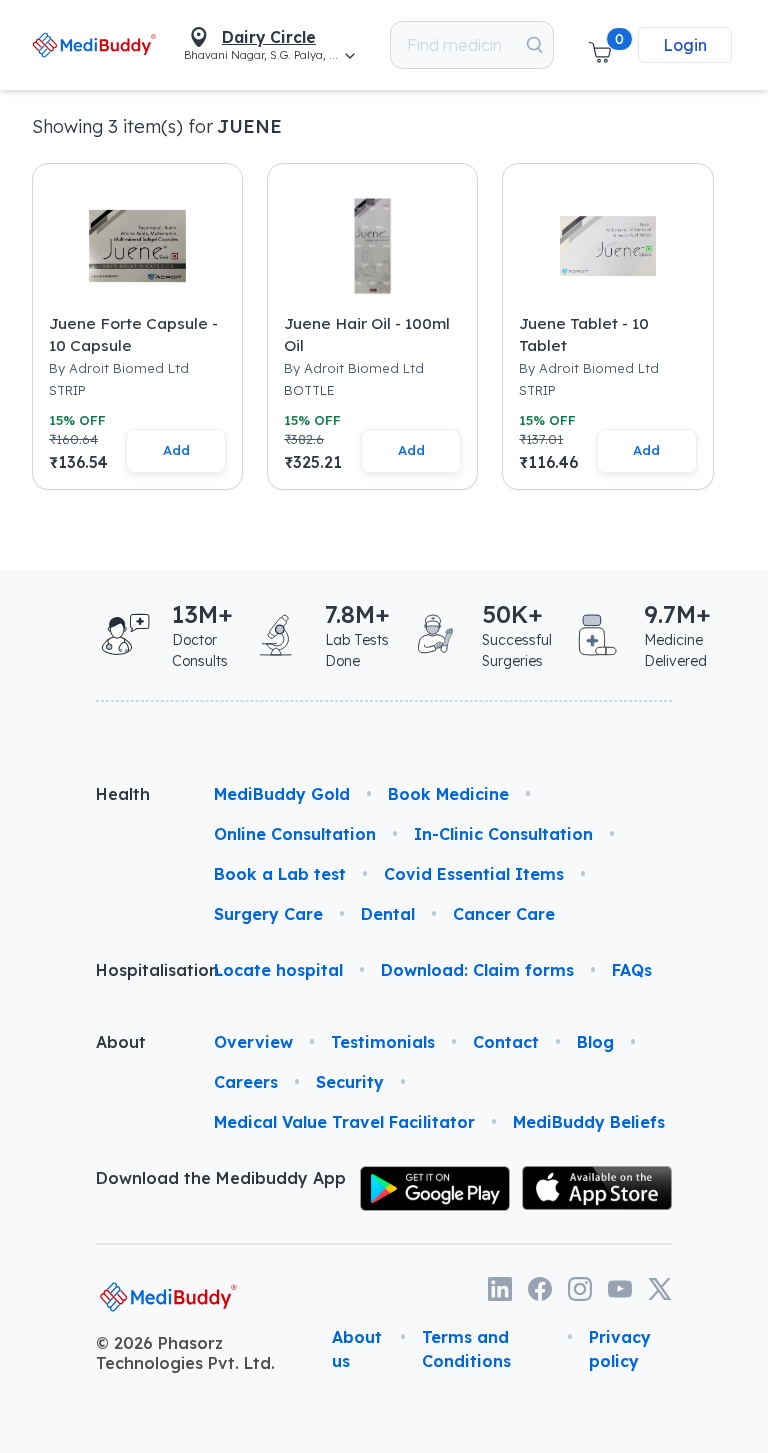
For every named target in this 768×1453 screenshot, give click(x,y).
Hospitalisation (139, 970)
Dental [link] (388, 914)
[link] (94, 44)
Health (123, 794)
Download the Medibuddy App (221, 1178)
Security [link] (350, 1082)
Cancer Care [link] (504, 914)
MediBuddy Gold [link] (282, 794)
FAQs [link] (632, 970)
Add (176, 450)
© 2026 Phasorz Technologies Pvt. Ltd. (185, 1353)
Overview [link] (253, 1042)
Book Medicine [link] (448, 794)
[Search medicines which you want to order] (534, 45)
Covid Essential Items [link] (474, 874)
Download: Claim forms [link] (477, 970)
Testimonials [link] (383, 1042)
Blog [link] (595, 1042)
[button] (600, 45)
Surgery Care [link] (268, 914)
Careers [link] (246, 1082)
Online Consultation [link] (295, 834)
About (121, 1042)
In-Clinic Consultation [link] (503, 834)
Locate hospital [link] (278, 970)
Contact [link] (506, 1042)
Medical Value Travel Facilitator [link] (344, 1122)
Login (685, 45)
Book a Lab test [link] (280, 874)
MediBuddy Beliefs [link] (589, 1122)
